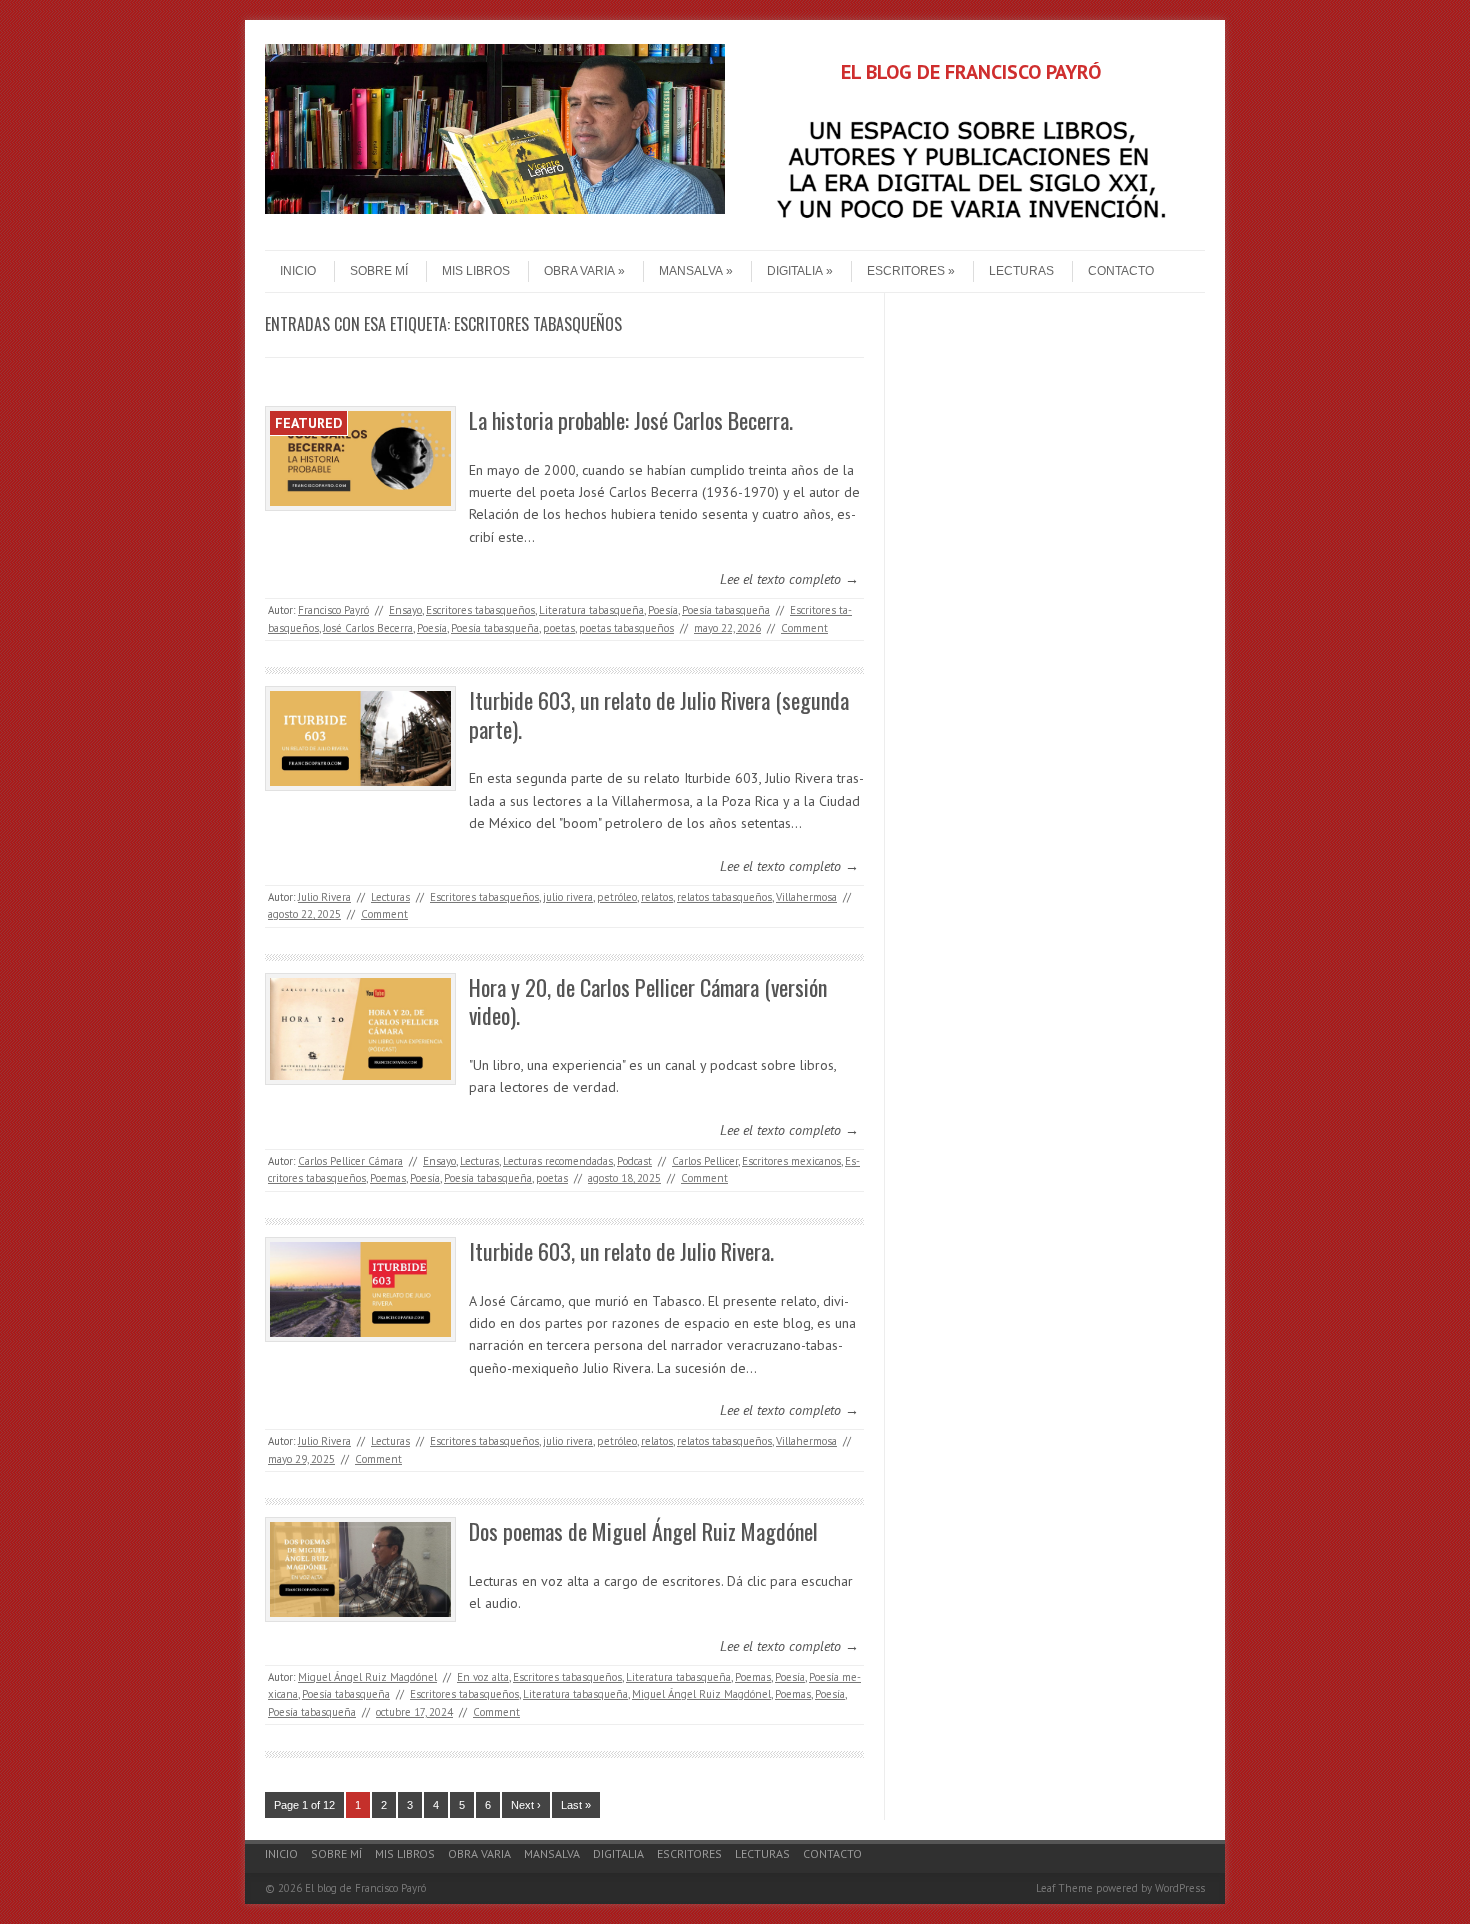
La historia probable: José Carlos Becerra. (631, 420)
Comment (804, 628)
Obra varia (579, 271)
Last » (576, 1805)
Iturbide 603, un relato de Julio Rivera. (621, 1251)
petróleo (617, 897)
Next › (526, 1805)
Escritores (906, 271)
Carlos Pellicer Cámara (350, 1161)
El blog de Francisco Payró (365, 1888)
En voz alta (483, 1677)
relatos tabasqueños (724, 897)
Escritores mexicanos (791, 1161)
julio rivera (568, 897)
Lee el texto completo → (789, 579)
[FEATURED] (360, 506)
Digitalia (795, 271)
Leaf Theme (1064, 1888)
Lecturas (1021, 271)
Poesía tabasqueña (726, 610)
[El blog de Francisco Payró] (495, 209)
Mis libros (476, 271)
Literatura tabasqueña (591, 610)
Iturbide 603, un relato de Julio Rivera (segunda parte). (659, 714)
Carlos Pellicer (705, 1161)
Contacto (1121, 271)
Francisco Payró (333, 610)
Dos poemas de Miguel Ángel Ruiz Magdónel (643, 1531)
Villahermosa (806, 897)
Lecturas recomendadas (558, 1161)
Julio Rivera (324, 897)
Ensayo (405, 610)
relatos (657, 897)
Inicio (298, 271)
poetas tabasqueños (626, 628)
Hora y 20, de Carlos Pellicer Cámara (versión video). (648, 1001)
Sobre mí (379, 271)
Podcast (634, 1161)
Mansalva (691, 271)
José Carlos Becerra (368, 628)
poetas (559, 628)
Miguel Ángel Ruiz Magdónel (367, 1677)
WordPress (1180, 1888)
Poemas (388, 1178)
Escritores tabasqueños (480, 610)
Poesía (663, 610)
